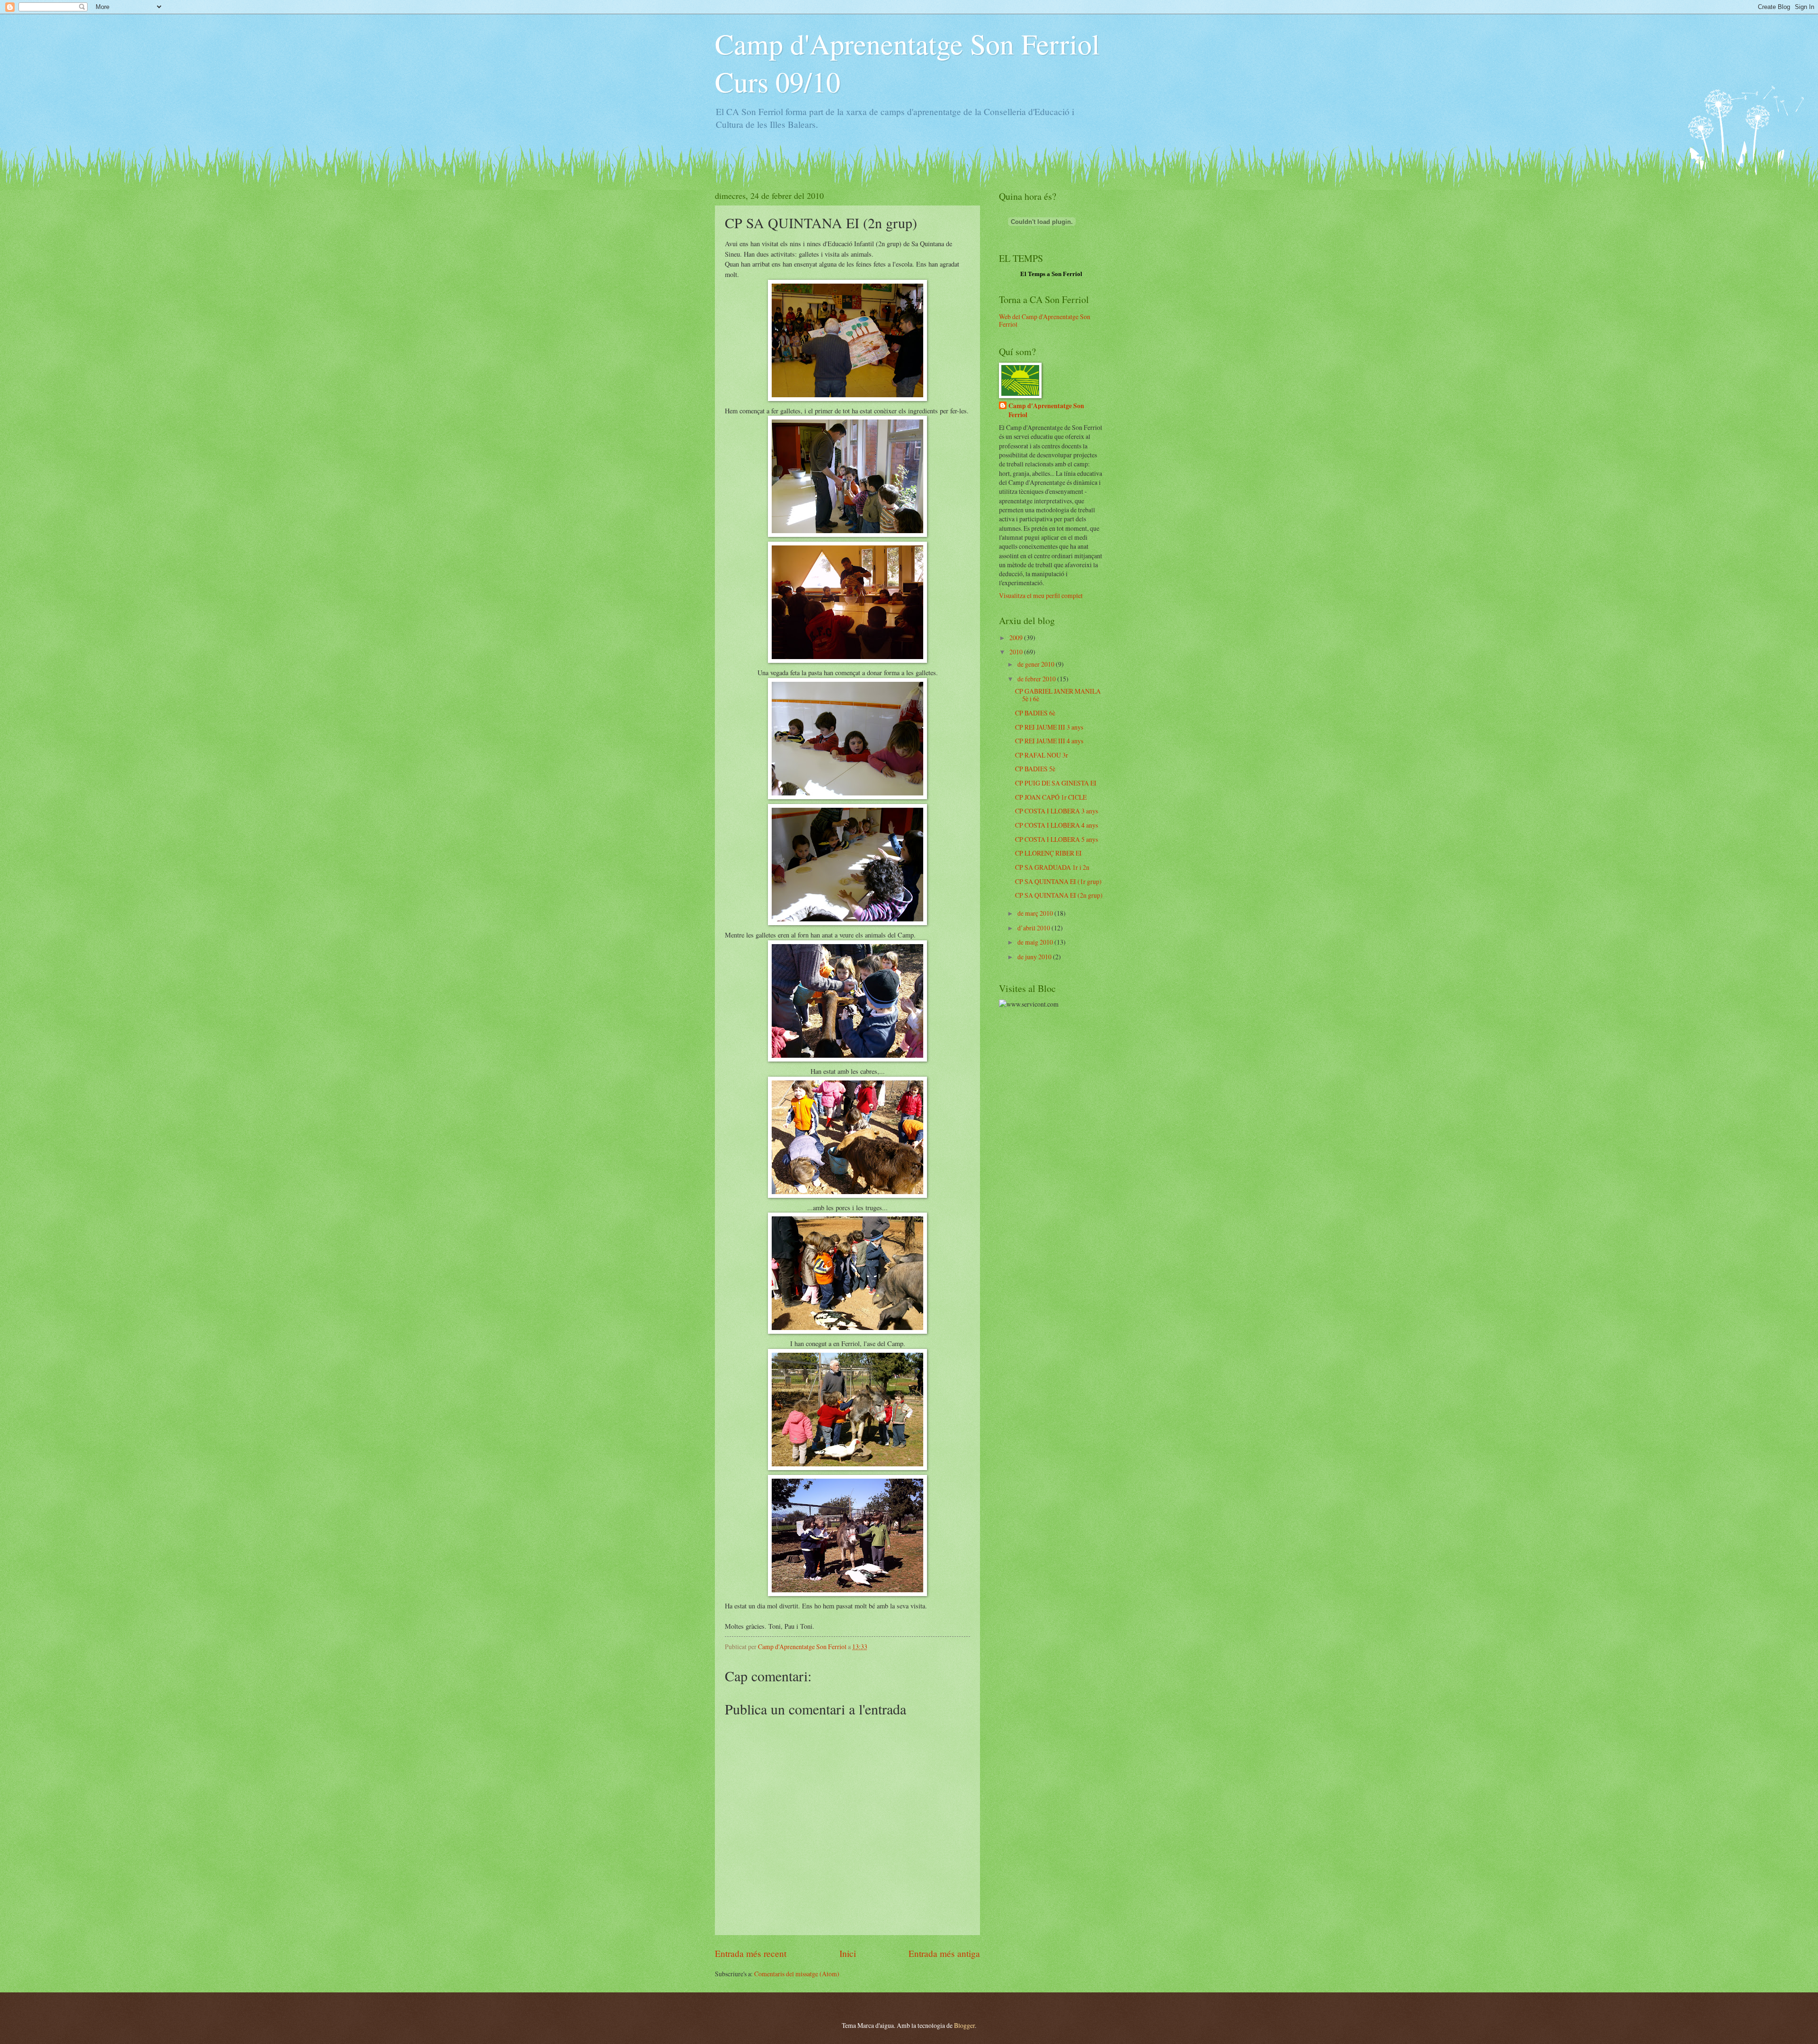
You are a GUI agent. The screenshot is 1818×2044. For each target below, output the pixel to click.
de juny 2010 (1035, 957)
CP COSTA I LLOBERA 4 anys (1056, 825)
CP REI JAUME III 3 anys (1049, 727)
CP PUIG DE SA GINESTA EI (1056, 783)
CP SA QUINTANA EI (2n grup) (1059, 895)
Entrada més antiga (944, 1953)
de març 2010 (1036, 913)
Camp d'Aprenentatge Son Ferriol (1046, 411)
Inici (848, 1953)
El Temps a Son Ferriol (1051, 274)
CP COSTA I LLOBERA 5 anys (1056, 839)
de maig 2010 (1036, 942)
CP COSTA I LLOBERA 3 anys (1056, 811)
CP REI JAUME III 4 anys (1049, 741)
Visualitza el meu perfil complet (1041, 595)
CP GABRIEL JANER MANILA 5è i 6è (1058, 695)
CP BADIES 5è (1035, 769)
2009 (1017, 638)
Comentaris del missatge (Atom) (797, 1974)
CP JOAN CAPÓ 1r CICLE (1051, 797)
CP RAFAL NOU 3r (1042, 755)
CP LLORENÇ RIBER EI (1048, 853)
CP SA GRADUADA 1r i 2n (1052, 867)
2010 (1017, 652)
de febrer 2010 (1037, 679)
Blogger (964, 2025)
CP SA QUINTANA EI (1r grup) (1058, 881)
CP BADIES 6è (1035, 713)
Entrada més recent (751, 1953)
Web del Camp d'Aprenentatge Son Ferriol (1045, 321)
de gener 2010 (1037, 664)
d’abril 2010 (1034, 928)
